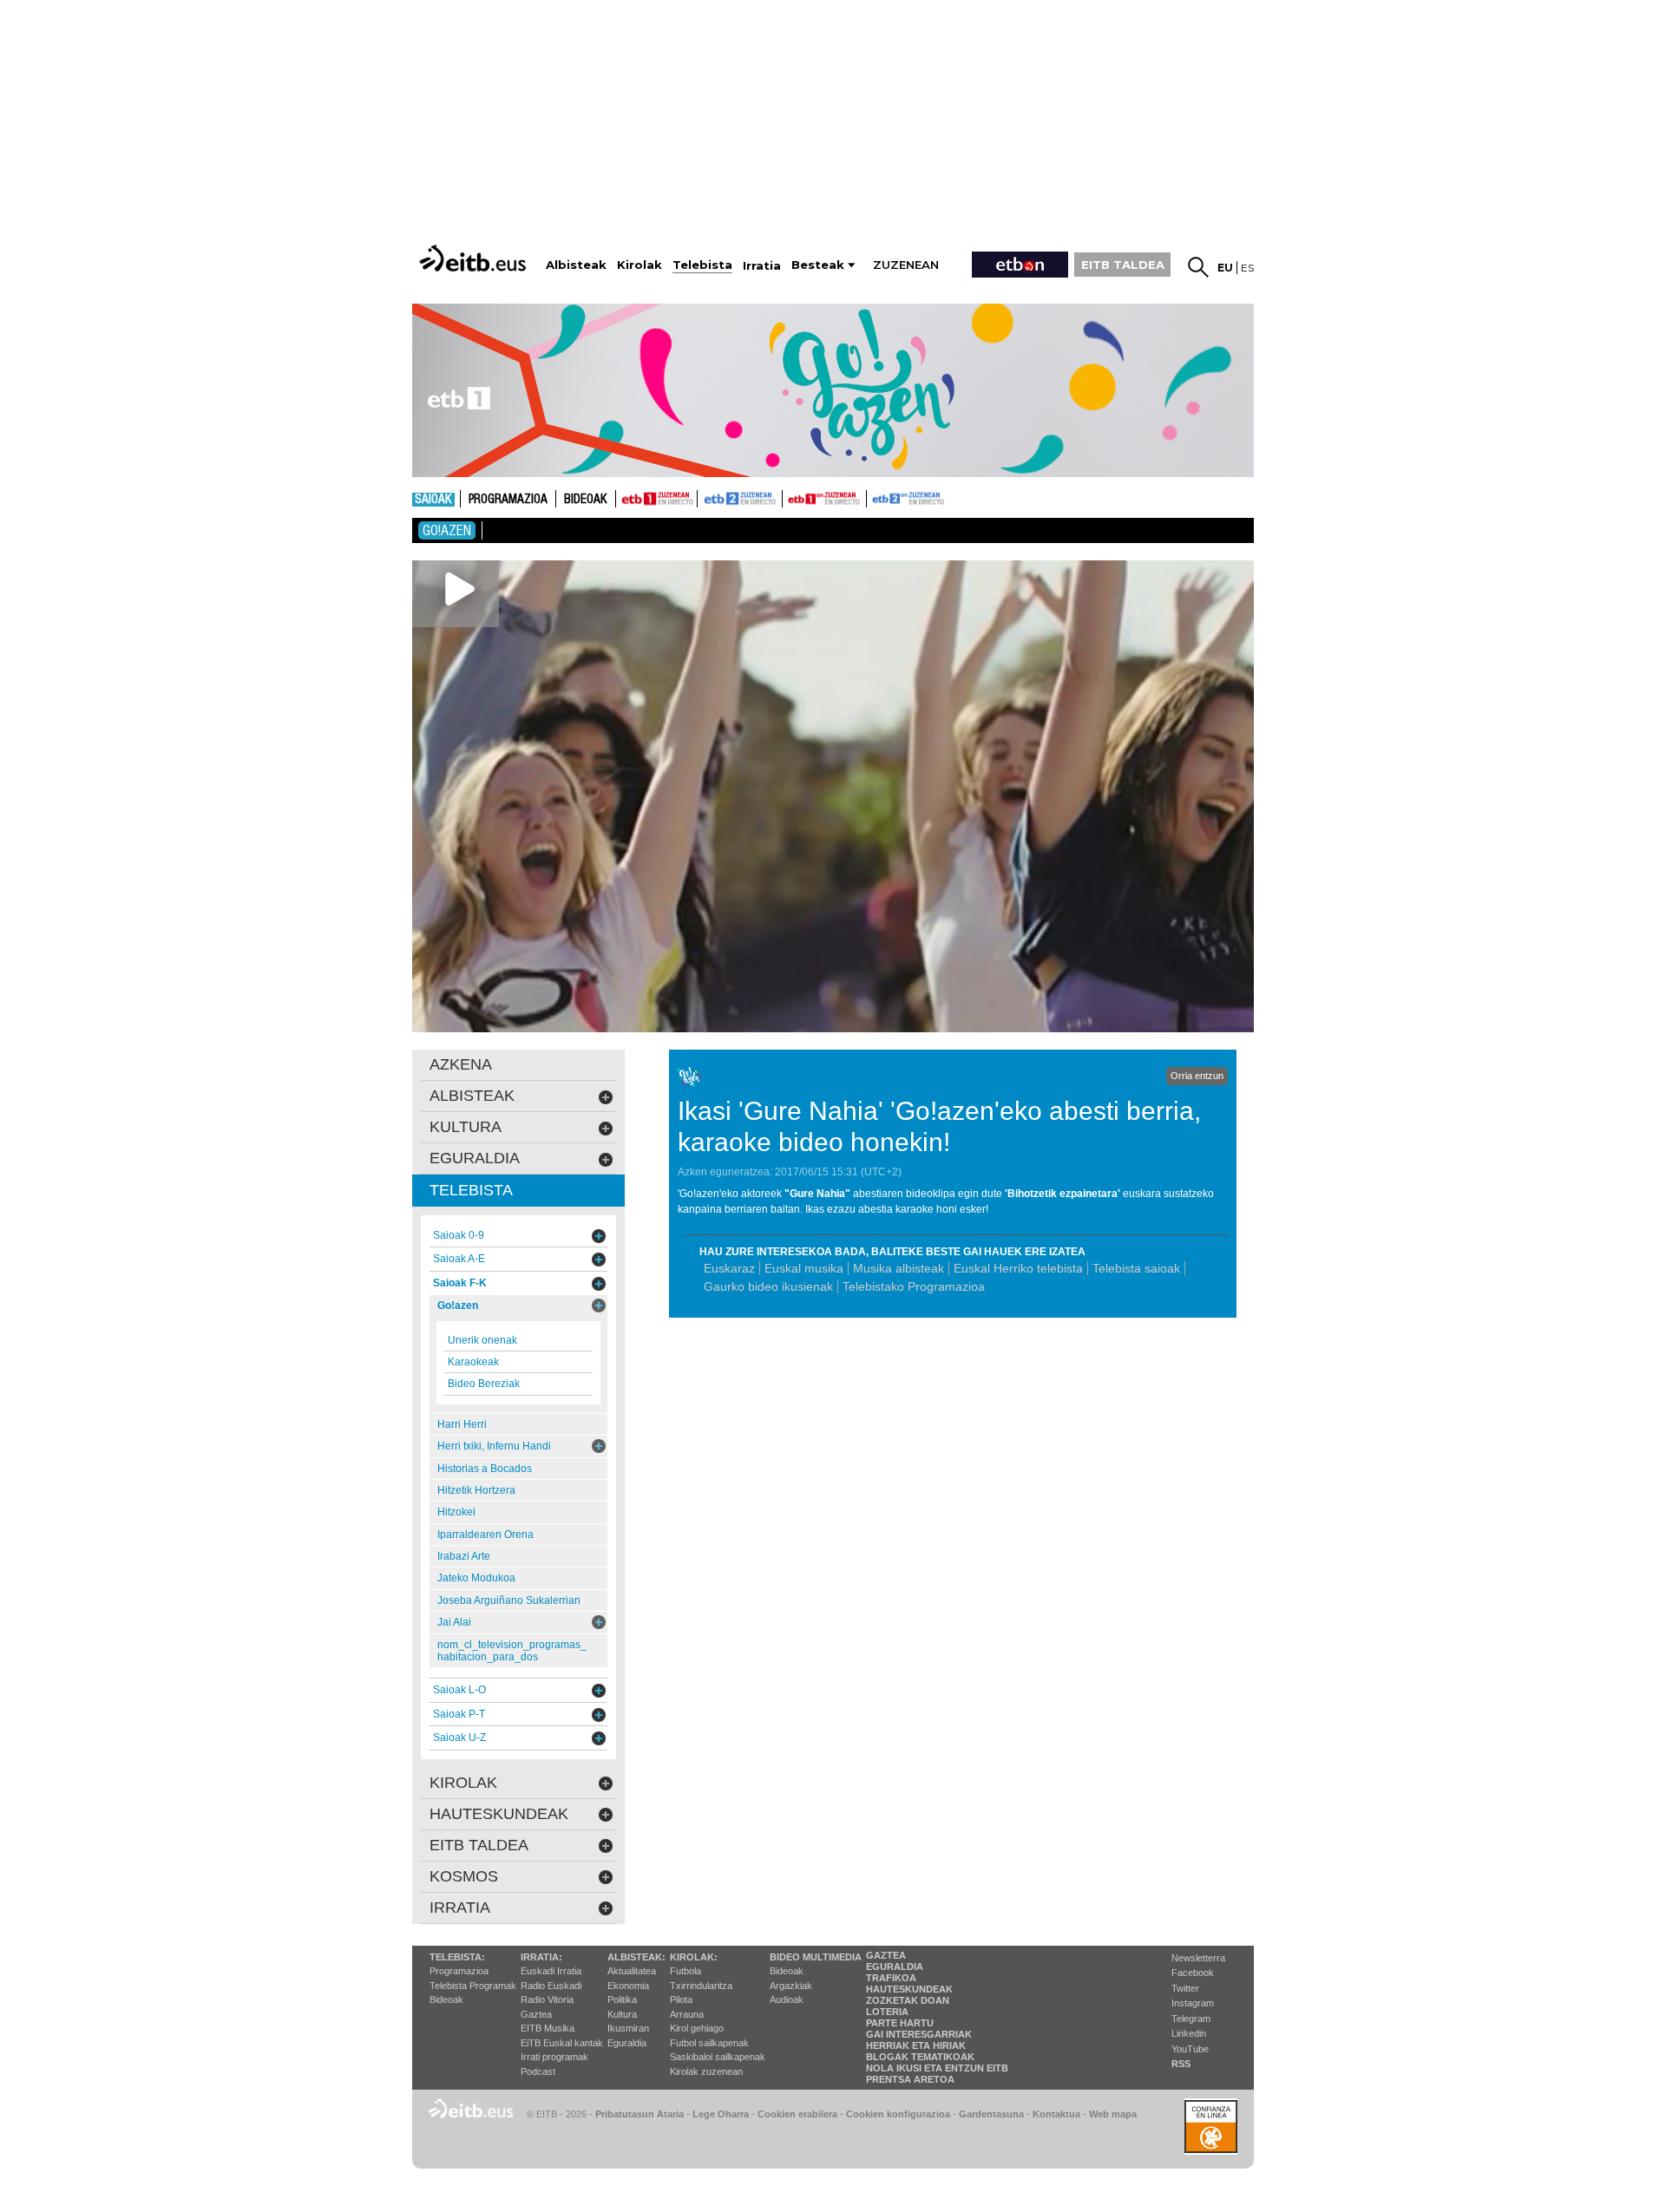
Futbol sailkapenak (709, 2043)
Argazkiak (791, 1986)
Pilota (681, 1999)
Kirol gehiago (697, 2028)
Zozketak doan (908, 2000)
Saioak (433, 500)
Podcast (538, 2071)
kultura (466, 1127)
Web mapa (1113, 2114)
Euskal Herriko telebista (1018, 1268)
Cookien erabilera (797, 2114)
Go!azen (447, 530)
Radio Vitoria (547, 1999)
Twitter (1185, 1988)
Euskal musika (804, 1268)
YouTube (1190, 2049)
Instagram (1193, 2003)
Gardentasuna (991, 2114)
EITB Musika (548, 2028)
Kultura (622, 2014)
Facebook (1193, 1973)
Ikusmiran (628, 2028)
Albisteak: (636, 1957)
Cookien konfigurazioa (898, 2114)
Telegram (1191, 2019)
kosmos (464, 1876)
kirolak (463, 1783)
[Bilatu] (1198, 267)
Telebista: (457, 1957)
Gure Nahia (817, 1194)
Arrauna (687, 2014)
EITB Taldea (479, 1845)
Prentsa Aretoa (910, 2079)
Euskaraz (729, 1268)
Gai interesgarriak (919, 2034)
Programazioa (508, 500)
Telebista (471, 1190)
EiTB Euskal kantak (562, 2043)
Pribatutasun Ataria (640, 2114)
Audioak (787, 1999)
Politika (622, 1999)
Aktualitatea (632, 1971)
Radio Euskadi (551, 1986)
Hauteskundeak (909, 1989)
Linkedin (1189, 2033)
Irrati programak (554, 2057)
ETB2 (740, 499)
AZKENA (461, 1064)
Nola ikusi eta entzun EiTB (937, 2068)
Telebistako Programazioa (914, 1286)
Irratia (460, 1908)
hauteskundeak (499, 1814)
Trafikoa (891, 1978)
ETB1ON (790, 497)
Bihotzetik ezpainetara (1063, 1194)
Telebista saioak (1136, 1268)
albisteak (472, 1096)
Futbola (685, 1971)
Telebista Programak (473, 1986)
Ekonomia (628, 1986)
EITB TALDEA (1123, 265)
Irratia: (541, 1957)
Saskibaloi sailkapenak (718, 2057)
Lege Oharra (721, 2114)
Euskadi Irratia (551, 1971)
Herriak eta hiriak (916, 2045)
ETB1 (656, 499)
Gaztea (536, 2014)
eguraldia (475, 1158)
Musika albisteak (899, 1268)
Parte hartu (900, 2023)
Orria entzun (1197, 1076)
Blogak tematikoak (920, 2057)
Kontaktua (1056, 2114)
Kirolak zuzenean (706, 2071)
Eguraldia (627, 2043)
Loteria (887, 2012)
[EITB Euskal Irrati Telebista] (475, 258)
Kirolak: (694, 1957)
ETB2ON (875, 497)
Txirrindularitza (701, 1986)
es (1247, 268)
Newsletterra (1198, 1958)
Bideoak (586, 500)
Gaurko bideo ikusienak (768, 1286)
